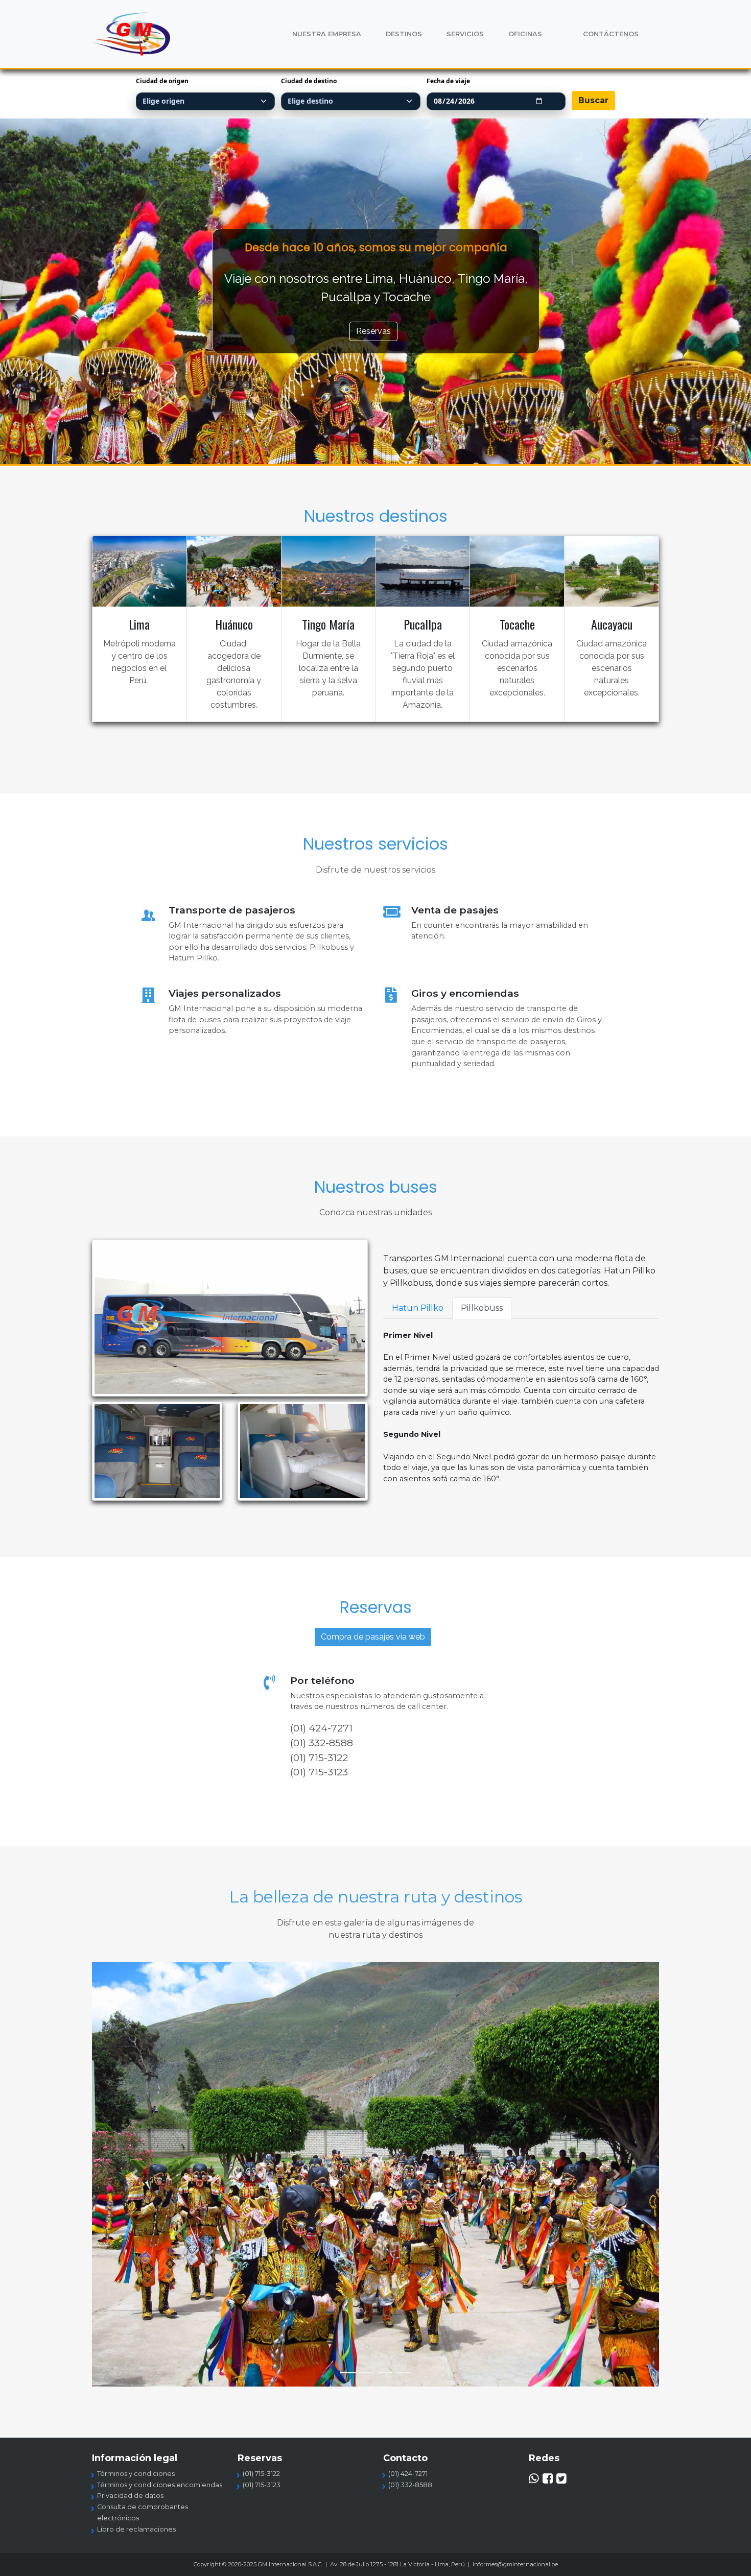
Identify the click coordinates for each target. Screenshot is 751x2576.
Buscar (593, 100)
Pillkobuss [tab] (482, 1308)
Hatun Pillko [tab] (418, 1308)
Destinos (404, 34)
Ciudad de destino (309, 81)
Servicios (465, 34)
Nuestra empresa (327, 34)
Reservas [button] (373, 331)
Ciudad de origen (162, 81)
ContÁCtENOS (611, 34)
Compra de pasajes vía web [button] (373, 1637)
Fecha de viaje (448, 81)
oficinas (525, 34)
